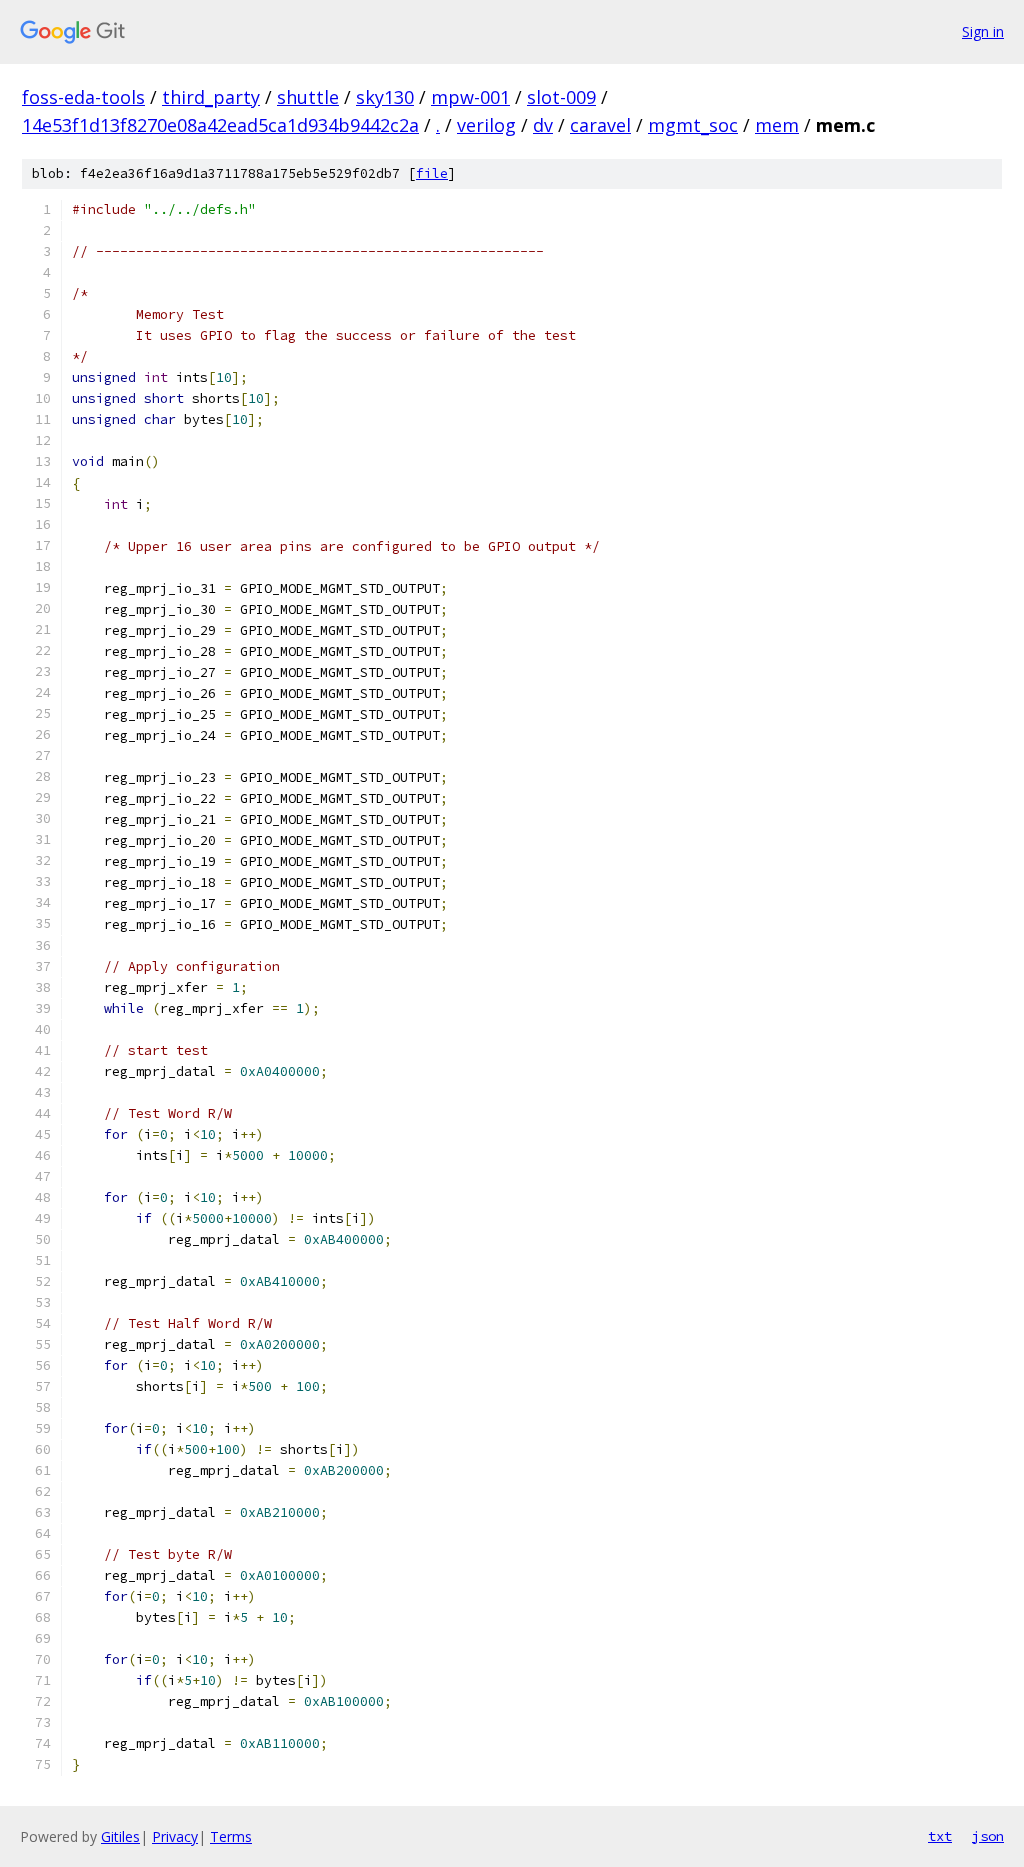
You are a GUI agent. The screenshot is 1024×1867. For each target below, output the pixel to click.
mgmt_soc (693, 125)
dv (543, 125)
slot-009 (561, 97)
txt (940, 1836)
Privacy (175, 1836)
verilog (486, 125)
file (432, 173)
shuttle (308, 97)
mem (777, 125)
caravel (600, 125)
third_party (211, 97)
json (988, 1836)
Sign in (983, 31)
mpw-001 (470, 97)
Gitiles (120, 1836)
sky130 (385, 97)
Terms (231, 1836)
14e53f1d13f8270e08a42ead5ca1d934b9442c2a (220, 125)
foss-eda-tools (83, 97)
